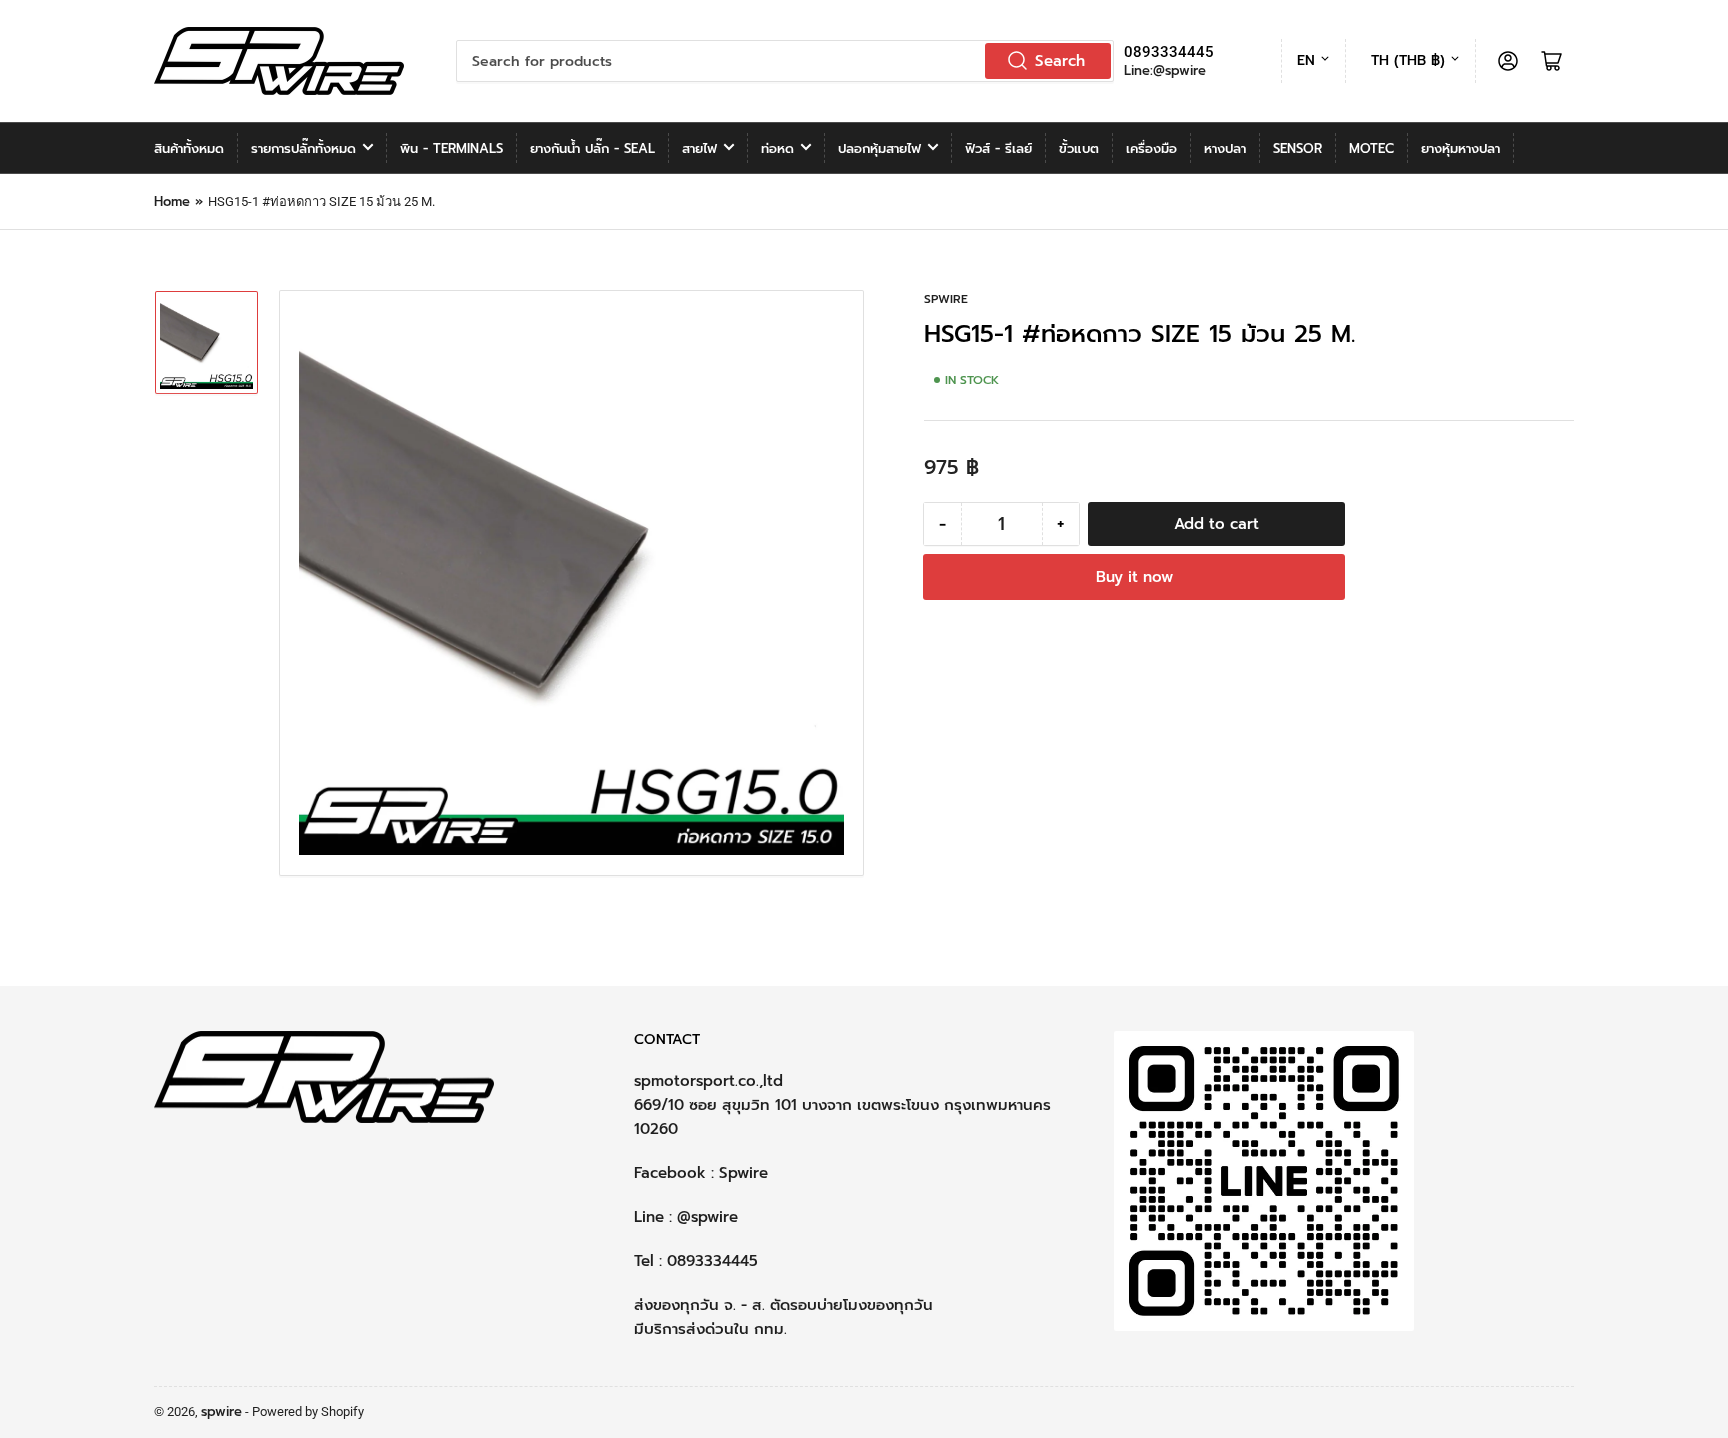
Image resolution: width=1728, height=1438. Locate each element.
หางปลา (1225, 148)
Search (1060, 61)
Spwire (743, 1173)
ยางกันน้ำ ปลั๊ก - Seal (592, 148)
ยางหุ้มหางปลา (1460, 148)
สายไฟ (699, 148)
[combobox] (784, 61)
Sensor (1297, 148)
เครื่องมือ (1151, 148)
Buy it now (1134, 577)
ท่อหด (777, 148)
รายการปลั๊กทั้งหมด (303, 148)
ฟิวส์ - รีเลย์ (998, 148)
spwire (946, 299)
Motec (1371, 148)
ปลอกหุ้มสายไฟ (879, 148)
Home (172, 201)
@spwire (707, 1217)
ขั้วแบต (1079, 148)
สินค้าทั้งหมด (189, 148)
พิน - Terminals (451, 148)
